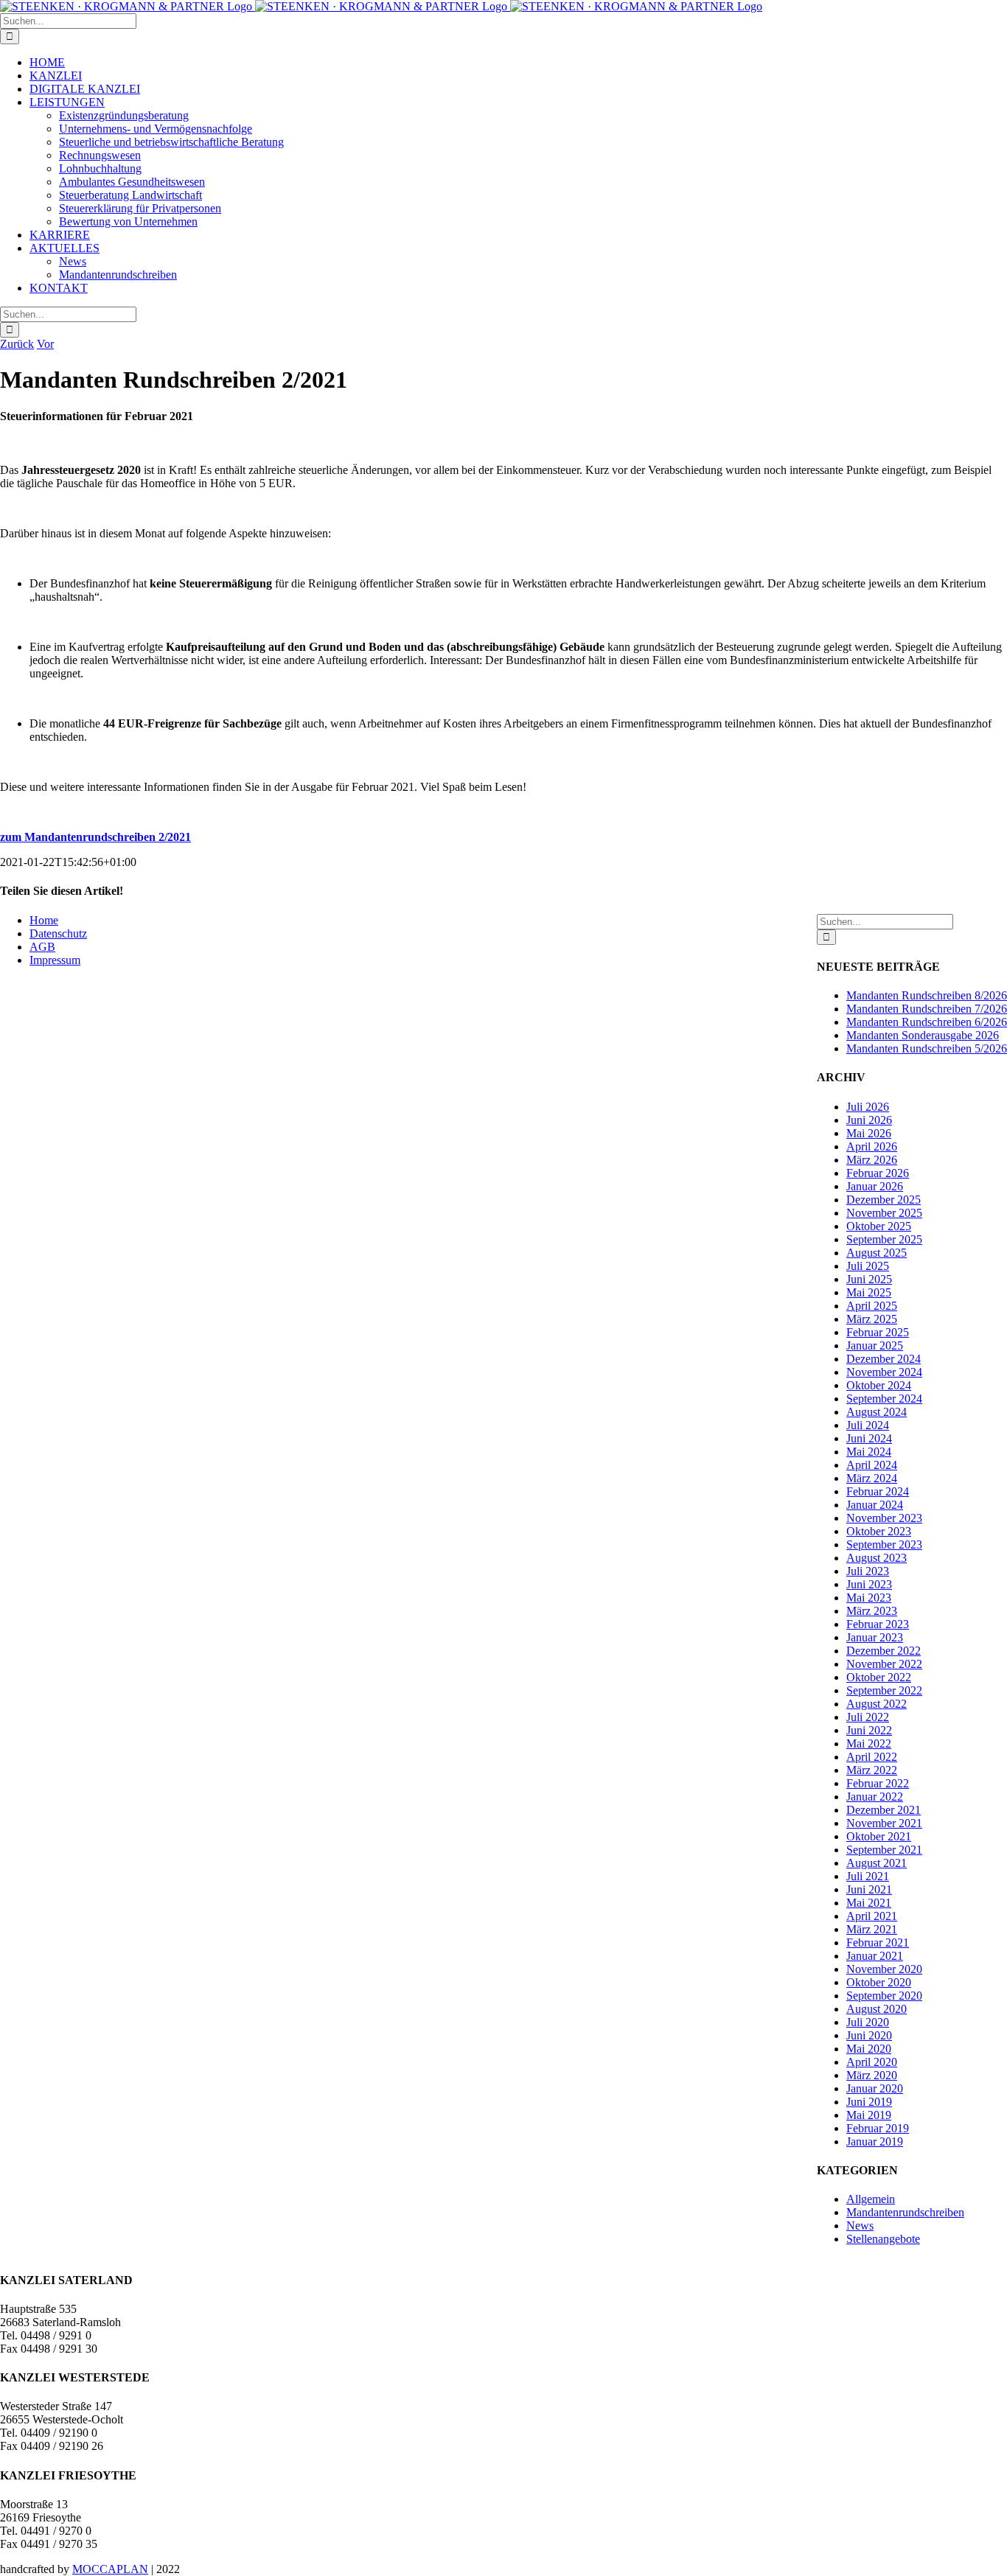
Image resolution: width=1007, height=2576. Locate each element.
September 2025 (884, 1239)
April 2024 (872, 1465)
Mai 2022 (869, 1743)
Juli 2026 (868, 1107)
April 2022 (872, 1757)
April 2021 (872, 1916)
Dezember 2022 (884, 1651)
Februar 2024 (878, 1491)
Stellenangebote (883, 2239)
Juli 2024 (868, 1425)
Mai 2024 (869, 1452)
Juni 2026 (869, 1120)
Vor (45, 344)
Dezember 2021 (884, 1810)
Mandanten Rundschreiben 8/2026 (927, 995)
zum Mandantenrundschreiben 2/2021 (95, 837)
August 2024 (877, 1412)
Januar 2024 (875, 1505)
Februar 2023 (878, 1624)
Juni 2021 (869, 1889)
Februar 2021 (878, 1943)
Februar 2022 (878, 1783)
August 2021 (877, 1863)
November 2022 (884, 1664)
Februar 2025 (878, 1332)
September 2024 (884, 1399)
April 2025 (872, 1306)
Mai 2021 (869, 1903)
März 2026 (872, 1160)
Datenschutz (58, 933)
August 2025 (877, 1253)
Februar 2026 (878, 1173)
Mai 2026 (869, 1133)
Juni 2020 (869, 2035)
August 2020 (877, 2009)
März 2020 (872, 2075)
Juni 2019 (869, 2102)
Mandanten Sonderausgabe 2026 (923, 1035)
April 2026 (872, 1146)
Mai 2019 (869, 2115)
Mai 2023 (869, 1598)
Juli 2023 (868, 1571)
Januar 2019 (875, 2142)
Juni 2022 (869, 1730)
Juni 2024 (869, 1438)
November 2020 (884, 1969)
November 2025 (884, 1213)
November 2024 (884, 1372)
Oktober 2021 (879, 1836)
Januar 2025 (875, 1345)
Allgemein (871, 2199)
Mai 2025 (869, 1292)
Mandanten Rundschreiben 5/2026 (927, 1048)
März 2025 (872, 1319)
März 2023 (872, 1611)
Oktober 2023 (879, 1531)
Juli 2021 (868, 1876)
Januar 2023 (875, 1637)
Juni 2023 (869, 1584)
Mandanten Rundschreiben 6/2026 (927, 1022)
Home (44, 920)
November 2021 (884, 1823)
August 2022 (877, 1704)
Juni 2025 (869, 1279)
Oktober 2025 (879, 1226)
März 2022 (872, 1770)
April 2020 (872, 2062)
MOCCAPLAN (110, 2569)
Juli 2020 (868, 2022)
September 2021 (884, 1850)
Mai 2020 (869, 2049)
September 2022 (884, 1690)
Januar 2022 (875, 1797)
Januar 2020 (875, 2088)
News (860, 2226)
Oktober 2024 (879, 1385)
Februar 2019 (878, 2128)
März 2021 (872, 1929)
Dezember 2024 (884, 1359)
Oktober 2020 (879, 1982)
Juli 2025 (868, 1266)
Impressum (55, 960)
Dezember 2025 (884, 1200)
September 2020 (884, 1996)
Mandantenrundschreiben (905, 2212)
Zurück (17, 344)
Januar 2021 (875, 1956)
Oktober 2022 (879, 1677)
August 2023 (877, 1558)
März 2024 (872, 1478)
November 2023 (884, 1518)
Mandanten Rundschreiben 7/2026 (927, 1009)
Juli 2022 (868, 1717)
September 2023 (884, 1544)
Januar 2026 (875, 1186)
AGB (42, 947)
